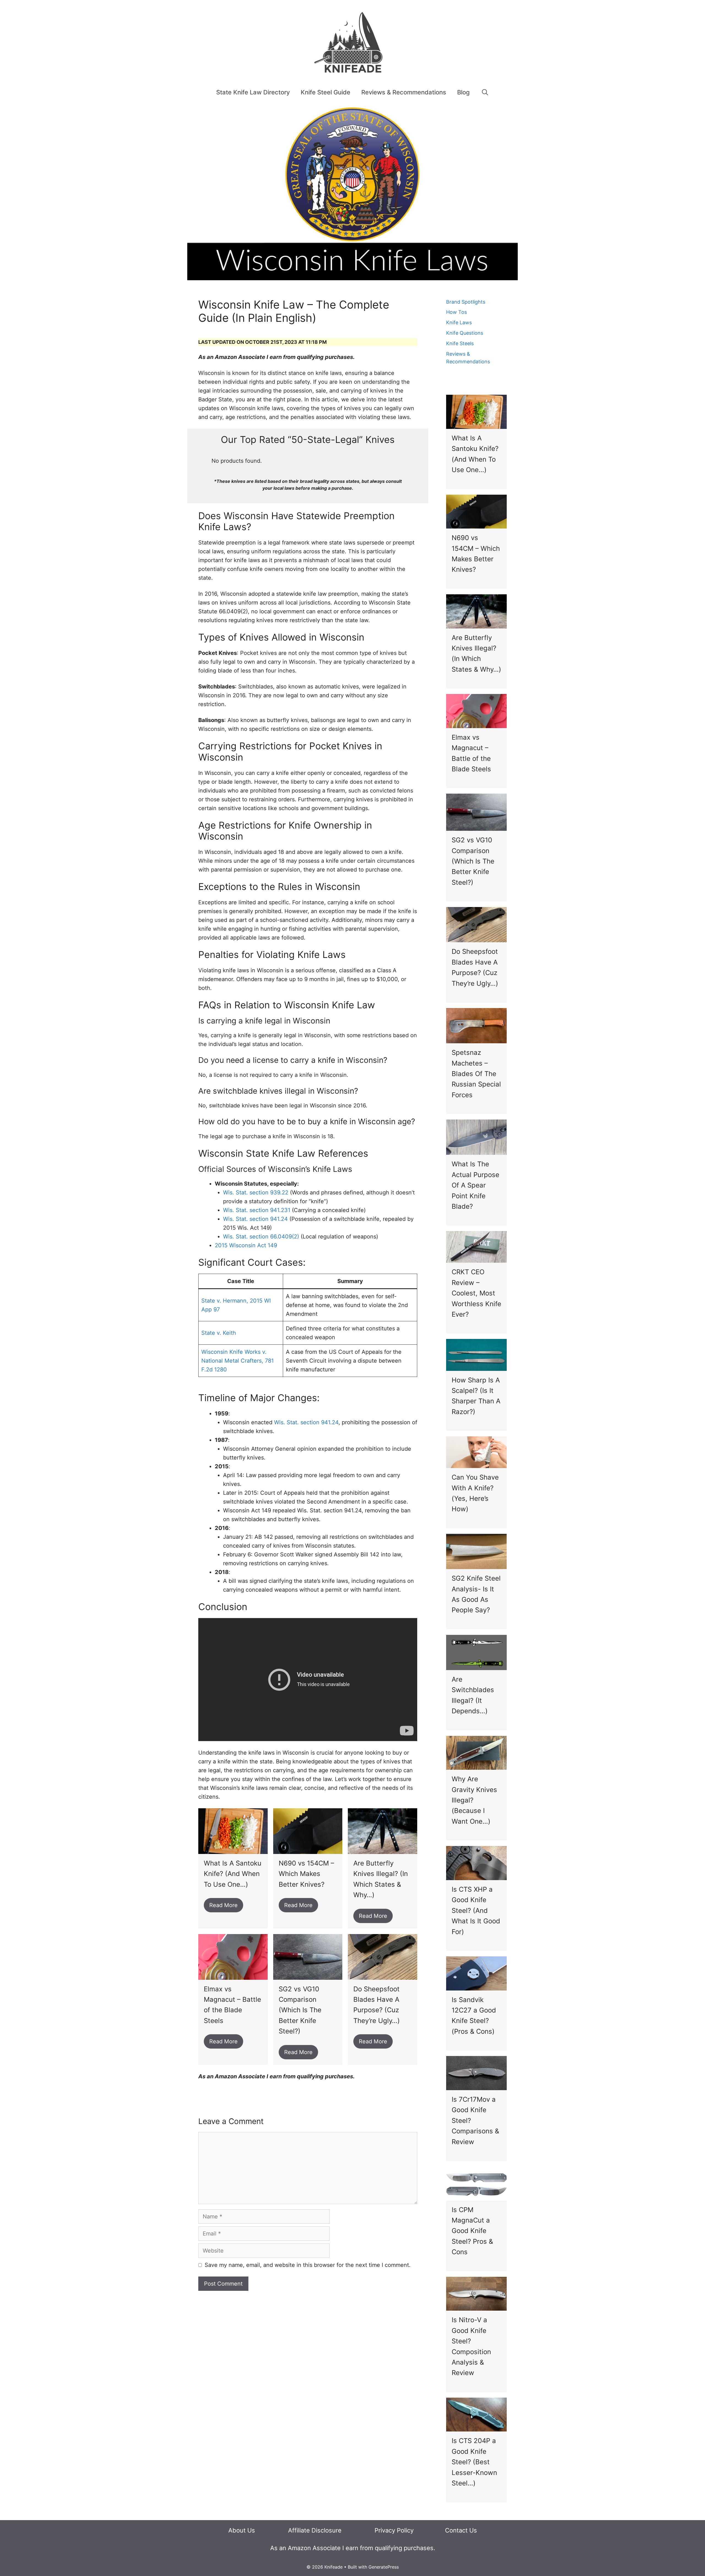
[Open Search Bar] (485, 92)
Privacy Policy (394, 2530)
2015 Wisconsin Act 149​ (246, 1245)
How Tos (456, 312)
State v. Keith (219, 1333)
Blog (463, 92)
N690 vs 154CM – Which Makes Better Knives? (306, 1874)
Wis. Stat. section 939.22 (256, 1192)
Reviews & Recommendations (404, 92)
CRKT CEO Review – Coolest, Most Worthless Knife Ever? (476, 1293)
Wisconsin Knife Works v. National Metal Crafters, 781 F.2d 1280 (238, 1361)
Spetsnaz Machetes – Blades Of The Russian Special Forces (476, 1074)
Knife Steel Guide (326, 92)
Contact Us (461, 2530)
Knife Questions (465, 333)
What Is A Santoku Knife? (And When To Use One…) (233, 1874)
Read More (223, 1905)
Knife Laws (459, 322)
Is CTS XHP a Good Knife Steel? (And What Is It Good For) (476, 1911)
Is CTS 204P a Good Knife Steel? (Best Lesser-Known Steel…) (474, 2462)
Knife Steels (460, 343)
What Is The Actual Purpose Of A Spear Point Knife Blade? (475, 1185)
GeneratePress (384, 2567)
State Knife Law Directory (253, 92)
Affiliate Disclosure (315, 2530)
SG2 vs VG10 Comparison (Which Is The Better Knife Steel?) (300, 2010)
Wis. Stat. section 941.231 (257, 1210)
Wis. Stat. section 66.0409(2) (261, 1237)
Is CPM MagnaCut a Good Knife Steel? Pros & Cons (472, 2231)
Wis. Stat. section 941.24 (255, 1219)
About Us (242, 2530)
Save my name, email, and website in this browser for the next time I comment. (308, 2265)
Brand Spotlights (466, 302)
